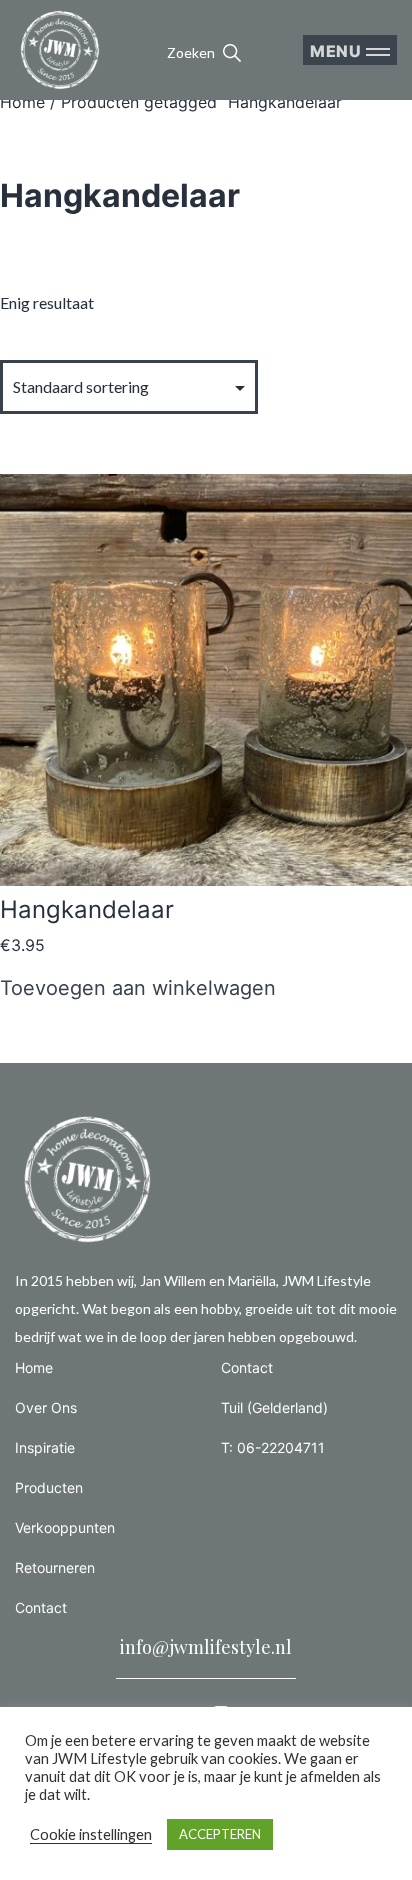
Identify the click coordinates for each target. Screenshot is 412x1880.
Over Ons (46, 1407)
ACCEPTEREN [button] (220, 1834)
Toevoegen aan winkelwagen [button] (138, 988)
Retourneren (55, 1567)
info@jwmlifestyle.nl (206, 1647)
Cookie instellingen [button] (91, 1834)
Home (22, 102)
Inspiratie (45, 1447)
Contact (41, 1607)
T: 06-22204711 (273, 1447)
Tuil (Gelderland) (274, 1407)
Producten (49, 1487)
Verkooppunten (65, 1527)
